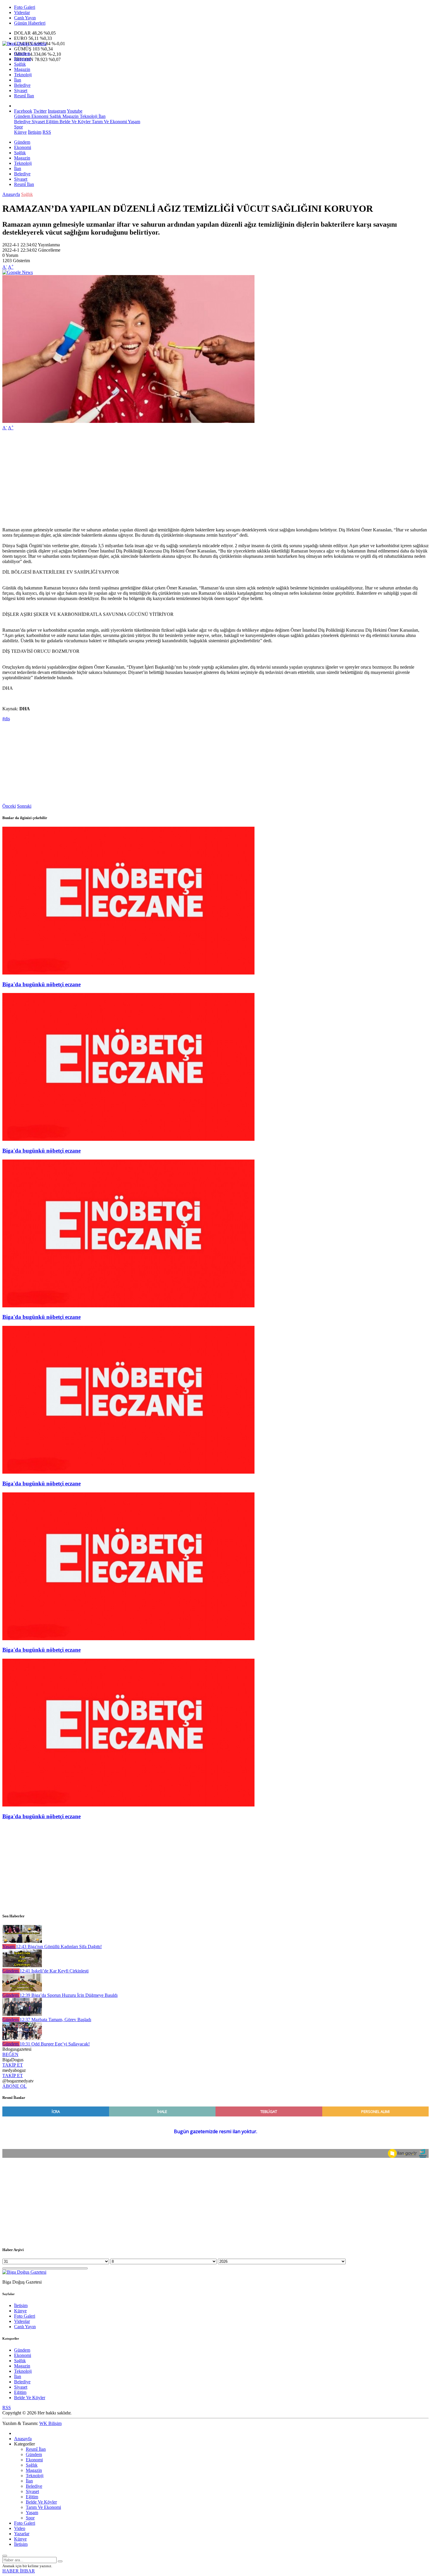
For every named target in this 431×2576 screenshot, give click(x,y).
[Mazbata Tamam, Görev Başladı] (22, 2014)
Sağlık (20, 64)
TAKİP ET (13, 2065)
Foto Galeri (25, 7)
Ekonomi (23, 59)
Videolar (22, 12)
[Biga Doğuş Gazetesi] (24, 44)
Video (20, 2528)
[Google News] (18, 272)
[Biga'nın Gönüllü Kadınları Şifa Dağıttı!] (22, 1941)
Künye (20, 132)
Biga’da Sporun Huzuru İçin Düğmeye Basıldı (69, 1995)
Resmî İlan (24, 96)
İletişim (35, 132)
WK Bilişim (50, 2423)
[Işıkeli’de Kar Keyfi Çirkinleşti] (22, 1966)
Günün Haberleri (30, 23)
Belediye (22, 85)
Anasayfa (11, 194)
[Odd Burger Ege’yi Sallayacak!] (22, 2039)
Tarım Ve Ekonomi (109, 122)
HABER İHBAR (19, 2571)
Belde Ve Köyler (74, 122)
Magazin (22, 69)
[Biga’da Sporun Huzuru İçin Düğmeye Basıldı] (22, 1990)
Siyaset (21, 90)
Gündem (22, 54)
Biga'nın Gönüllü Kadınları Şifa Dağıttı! (59, 1947)
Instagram (57, 111)
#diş (6, 719)
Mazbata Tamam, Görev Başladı (55, 2020)
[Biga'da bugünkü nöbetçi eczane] (128, 973)
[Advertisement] (178, 476)
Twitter (40, 111)
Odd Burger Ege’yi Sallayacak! (55, 2044)
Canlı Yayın (25, 18)
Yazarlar (22, 2534)
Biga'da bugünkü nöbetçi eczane (41, 984)
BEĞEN (10, 2054)
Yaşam (134, 122)
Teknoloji (23, 75)
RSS (47, 132)
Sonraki (24, 806)
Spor (18, 127)
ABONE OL (15, 2086)
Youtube (75, 111)
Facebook (23, 111)
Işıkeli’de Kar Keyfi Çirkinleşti (54, 1971)
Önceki (9, 806)
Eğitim (52, 122)
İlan (18, 80)
